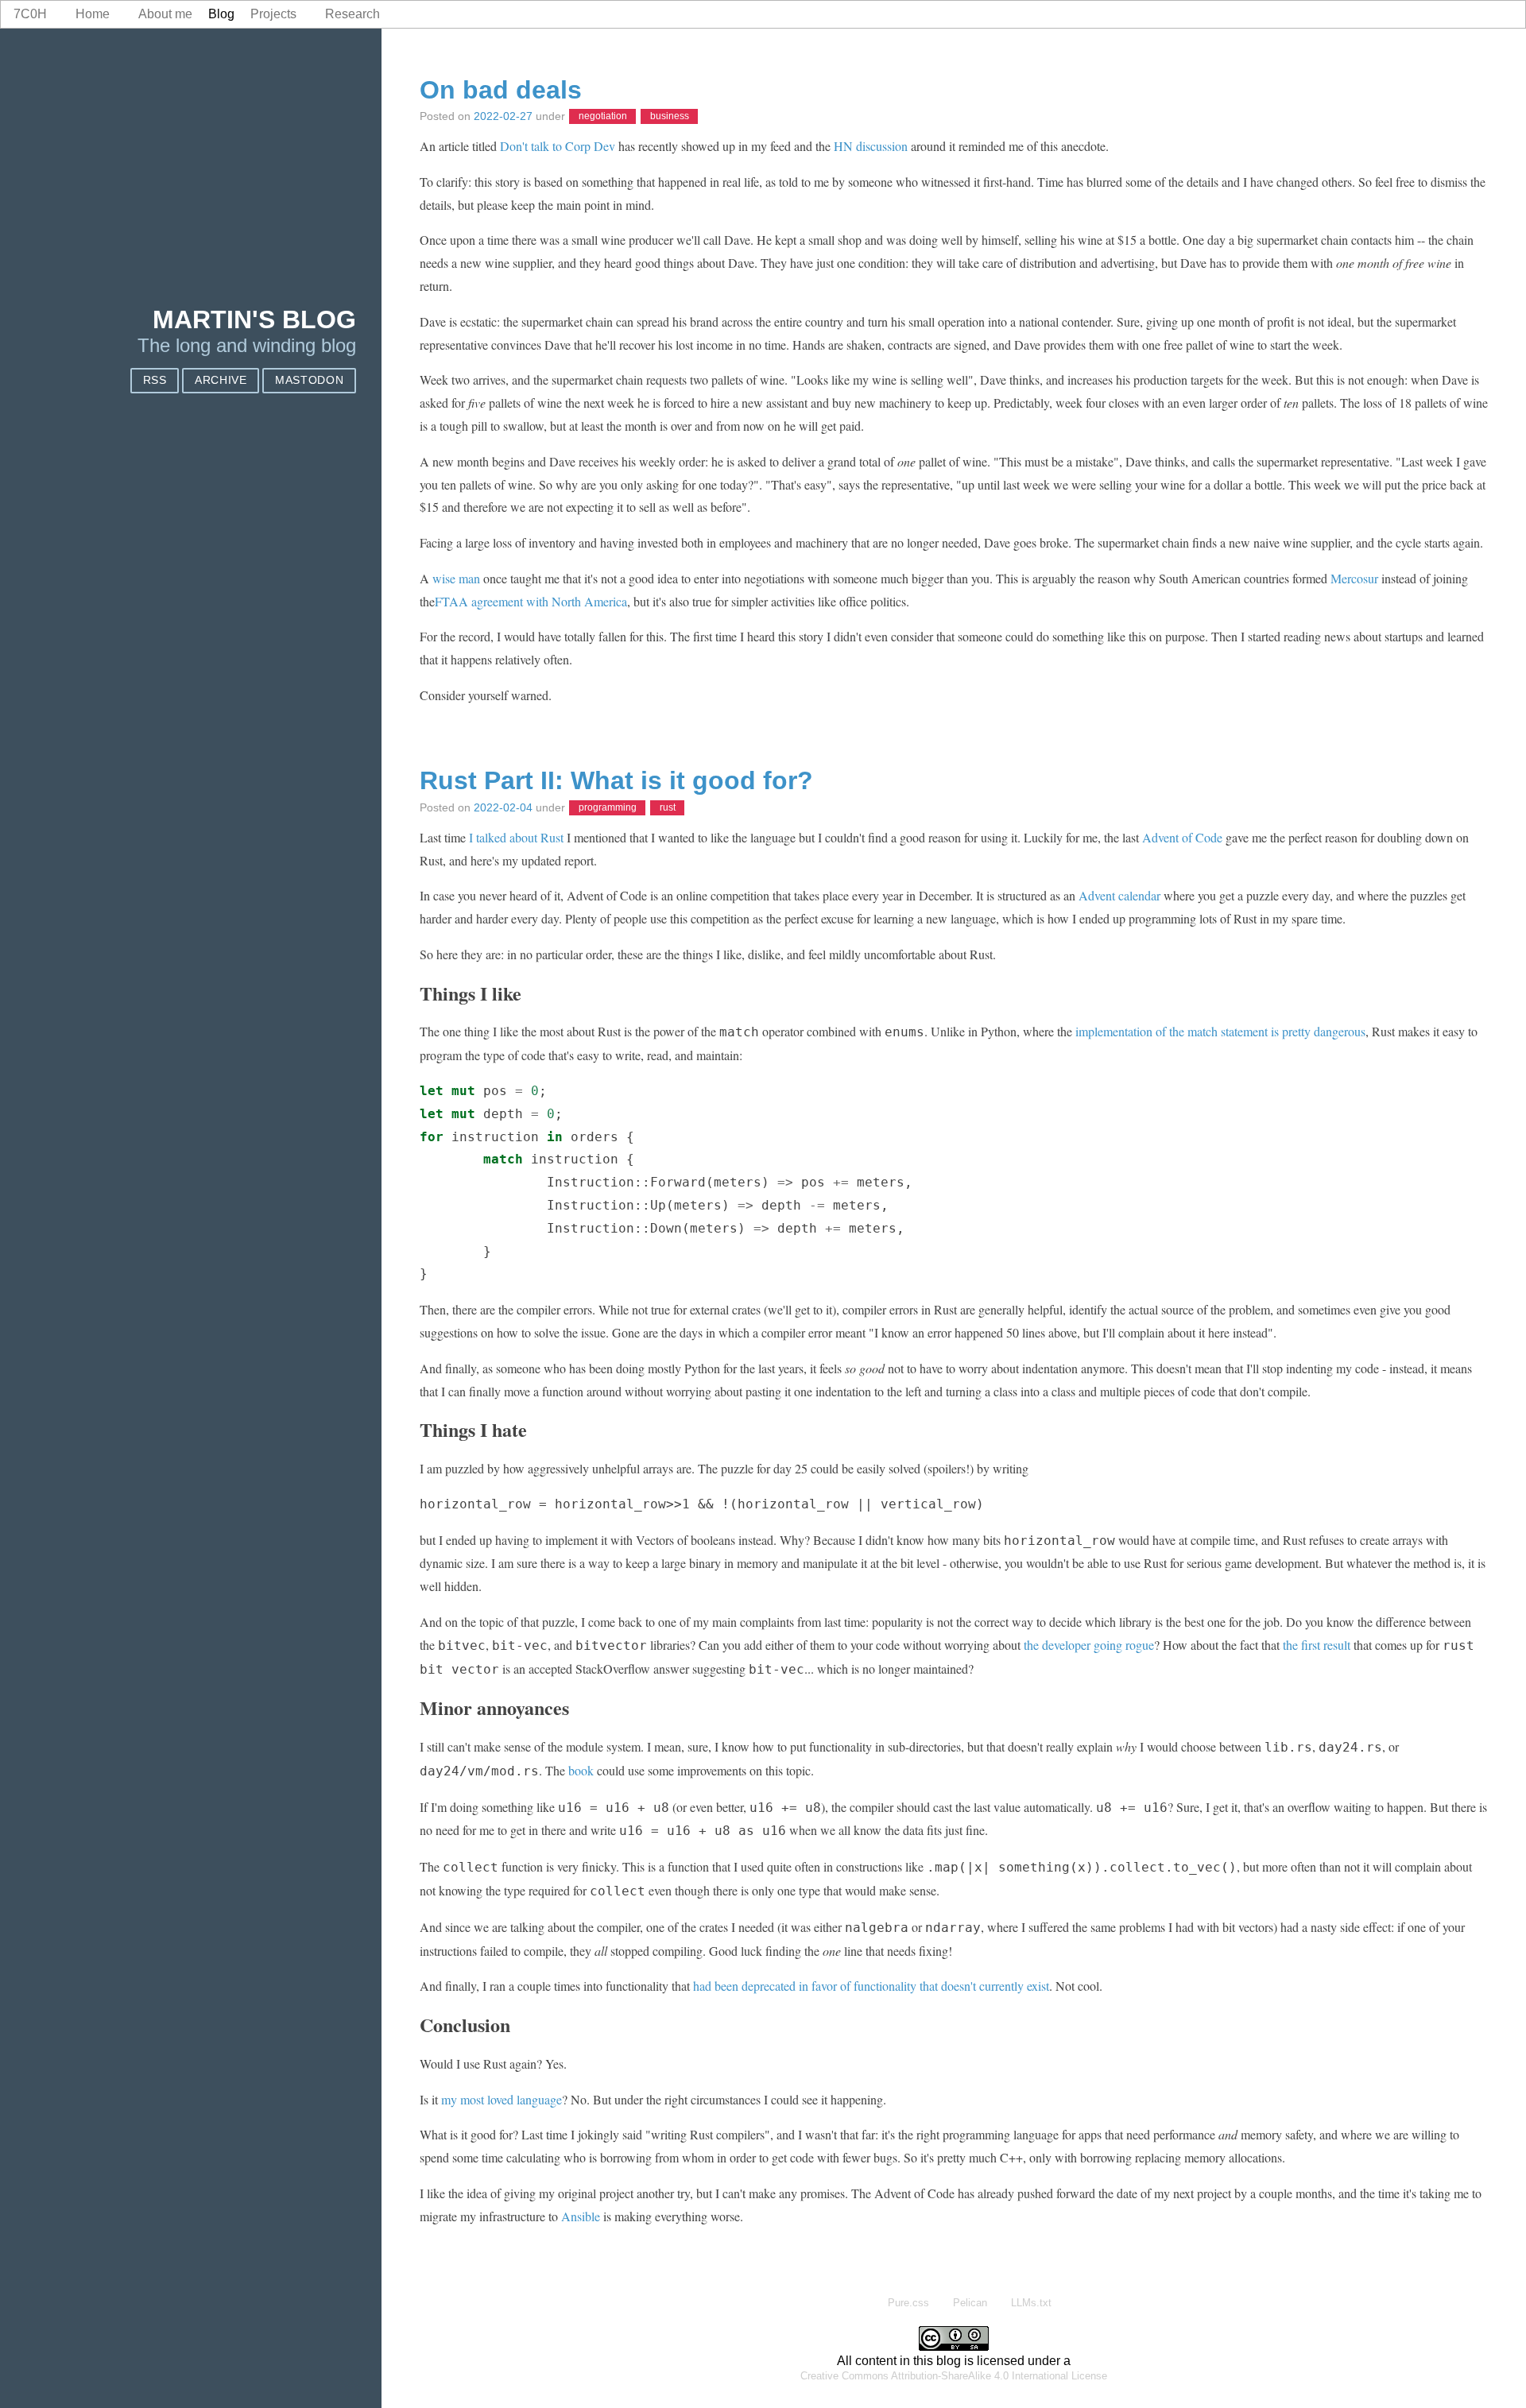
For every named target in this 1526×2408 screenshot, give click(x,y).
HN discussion (871, 146)
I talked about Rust (516, 837)
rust (668, 808)
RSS (155, 380)
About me (165, 14)
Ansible (581, 2216)
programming (608, 808)
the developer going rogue (1089, 1645)
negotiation (603, 117)
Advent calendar (1119, 895)
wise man (456, 578)
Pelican (970, 2303)
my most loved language (502, 2099)
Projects (273, 14)
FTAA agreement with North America (531, 601)
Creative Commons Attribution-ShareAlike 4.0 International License (954, 2376)
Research (352, 14)
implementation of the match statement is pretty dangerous (1220, 1031)
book (581, 1770)
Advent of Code (1182, 837)
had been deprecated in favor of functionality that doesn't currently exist (871, 1986)
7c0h (30, 14)
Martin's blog (254, 319)
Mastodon (309, 380)
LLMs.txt (1031, 2303)
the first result (1317, 1645)
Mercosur (1354, 578)
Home (93, 14)
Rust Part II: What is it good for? (616, 780)
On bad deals (501, 90)
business (670, 117)
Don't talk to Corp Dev (558, 146)
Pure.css (908, 2303)
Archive (221, 380)
